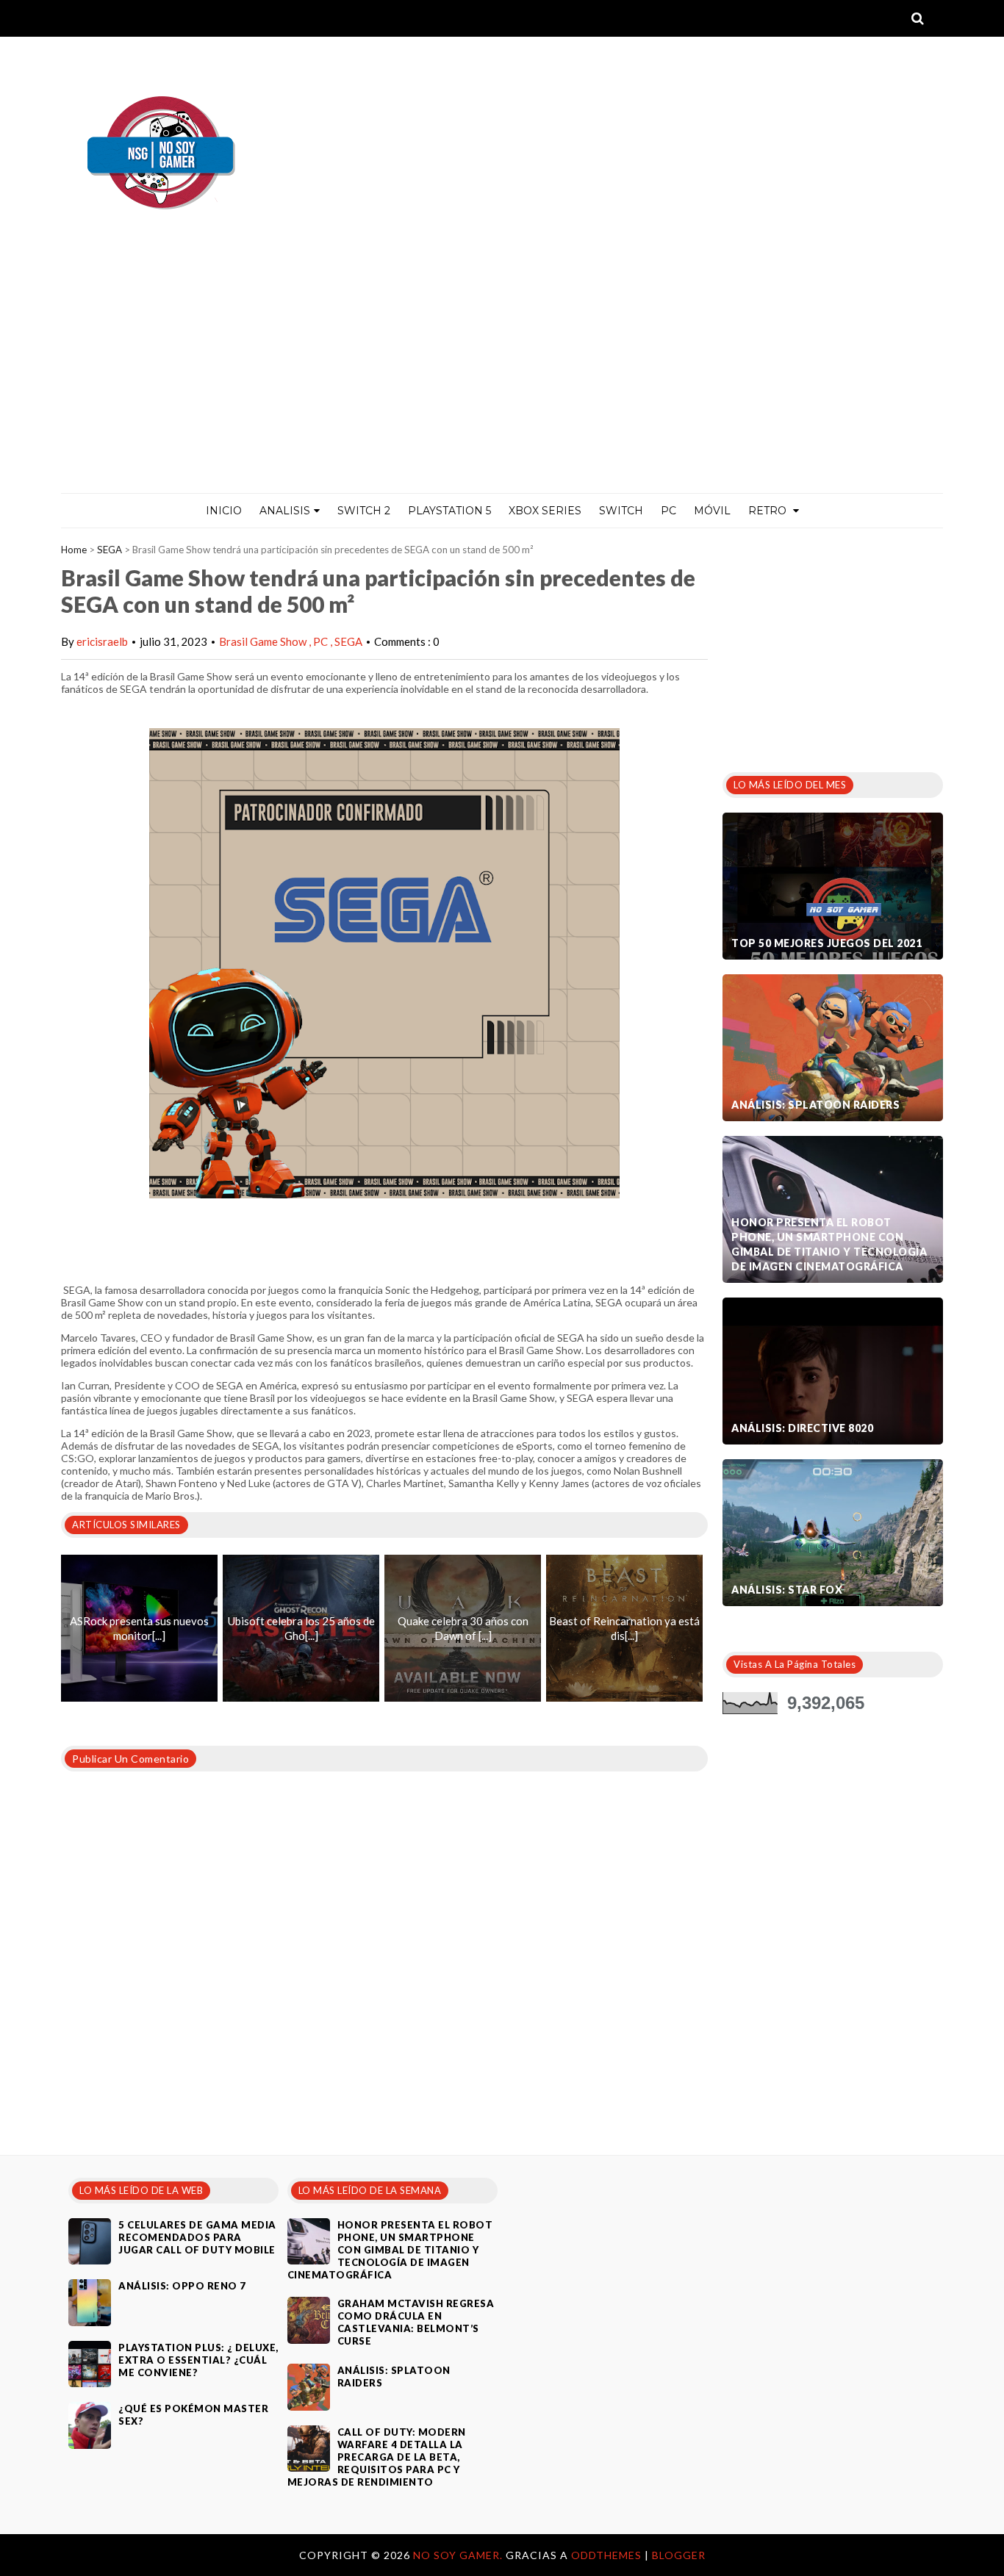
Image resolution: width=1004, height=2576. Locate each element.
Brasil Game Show (264, 641)
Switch (621, 511)
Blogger (679, 2555)
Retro (769, 511)
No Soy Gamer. (459, 2555)
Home (74, 550)
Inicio (224, 511)
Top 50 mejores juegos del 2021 (826, 943)
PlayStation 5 (449, 511)
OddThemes (606, 2555)
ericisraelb (102, 641)
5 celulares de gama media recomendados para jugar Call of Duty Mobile (197, 2237)
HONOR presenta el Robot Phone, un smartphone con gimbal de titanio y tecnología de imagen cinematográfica (829, 1244)
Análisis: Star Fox (787, 1590)
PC (668, 511)
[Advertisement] (502, 383)
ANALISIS (285, 511)
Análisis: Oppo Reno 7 (182, 2286)
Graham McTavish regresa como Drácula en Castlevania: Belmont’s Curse (416, 2322)
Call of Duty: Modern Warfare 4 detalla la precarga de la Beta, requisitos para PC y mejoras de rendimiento (377, 2457)
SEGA (110, 550)
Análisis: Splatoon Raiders (815, 1105)
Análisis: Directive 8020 (802, 1428)
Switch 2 (364, 511)
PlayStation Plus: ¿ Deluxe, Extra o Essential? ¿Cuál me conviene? (198, 2360)
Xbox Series (545, 511)
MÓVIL (712, 511)
